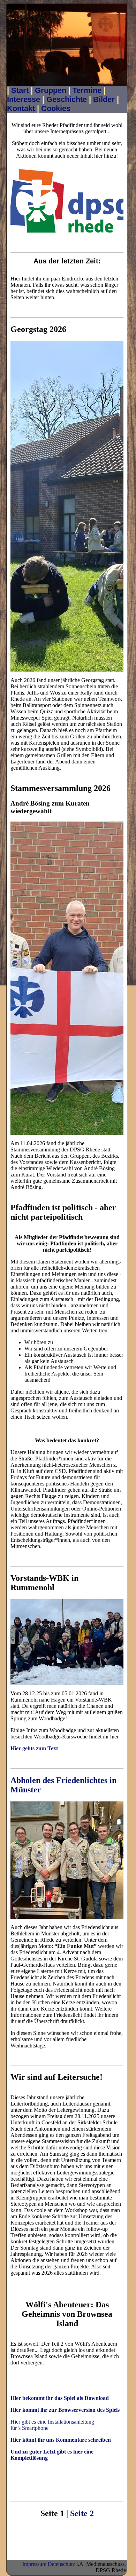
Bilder (104, 99)
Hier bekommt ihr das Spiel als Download (60, 2398)
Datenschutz (61, 2564)
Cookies (56, 108)
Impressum (34, 2564)
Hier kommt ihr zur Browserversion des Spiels (65, 2410)
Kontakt (21, 108)
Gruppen (51, 90)
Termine (87, 90)
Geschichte (67, 99)
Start (20, 90)
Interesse (24, 99)
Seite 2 (82, 2513)
